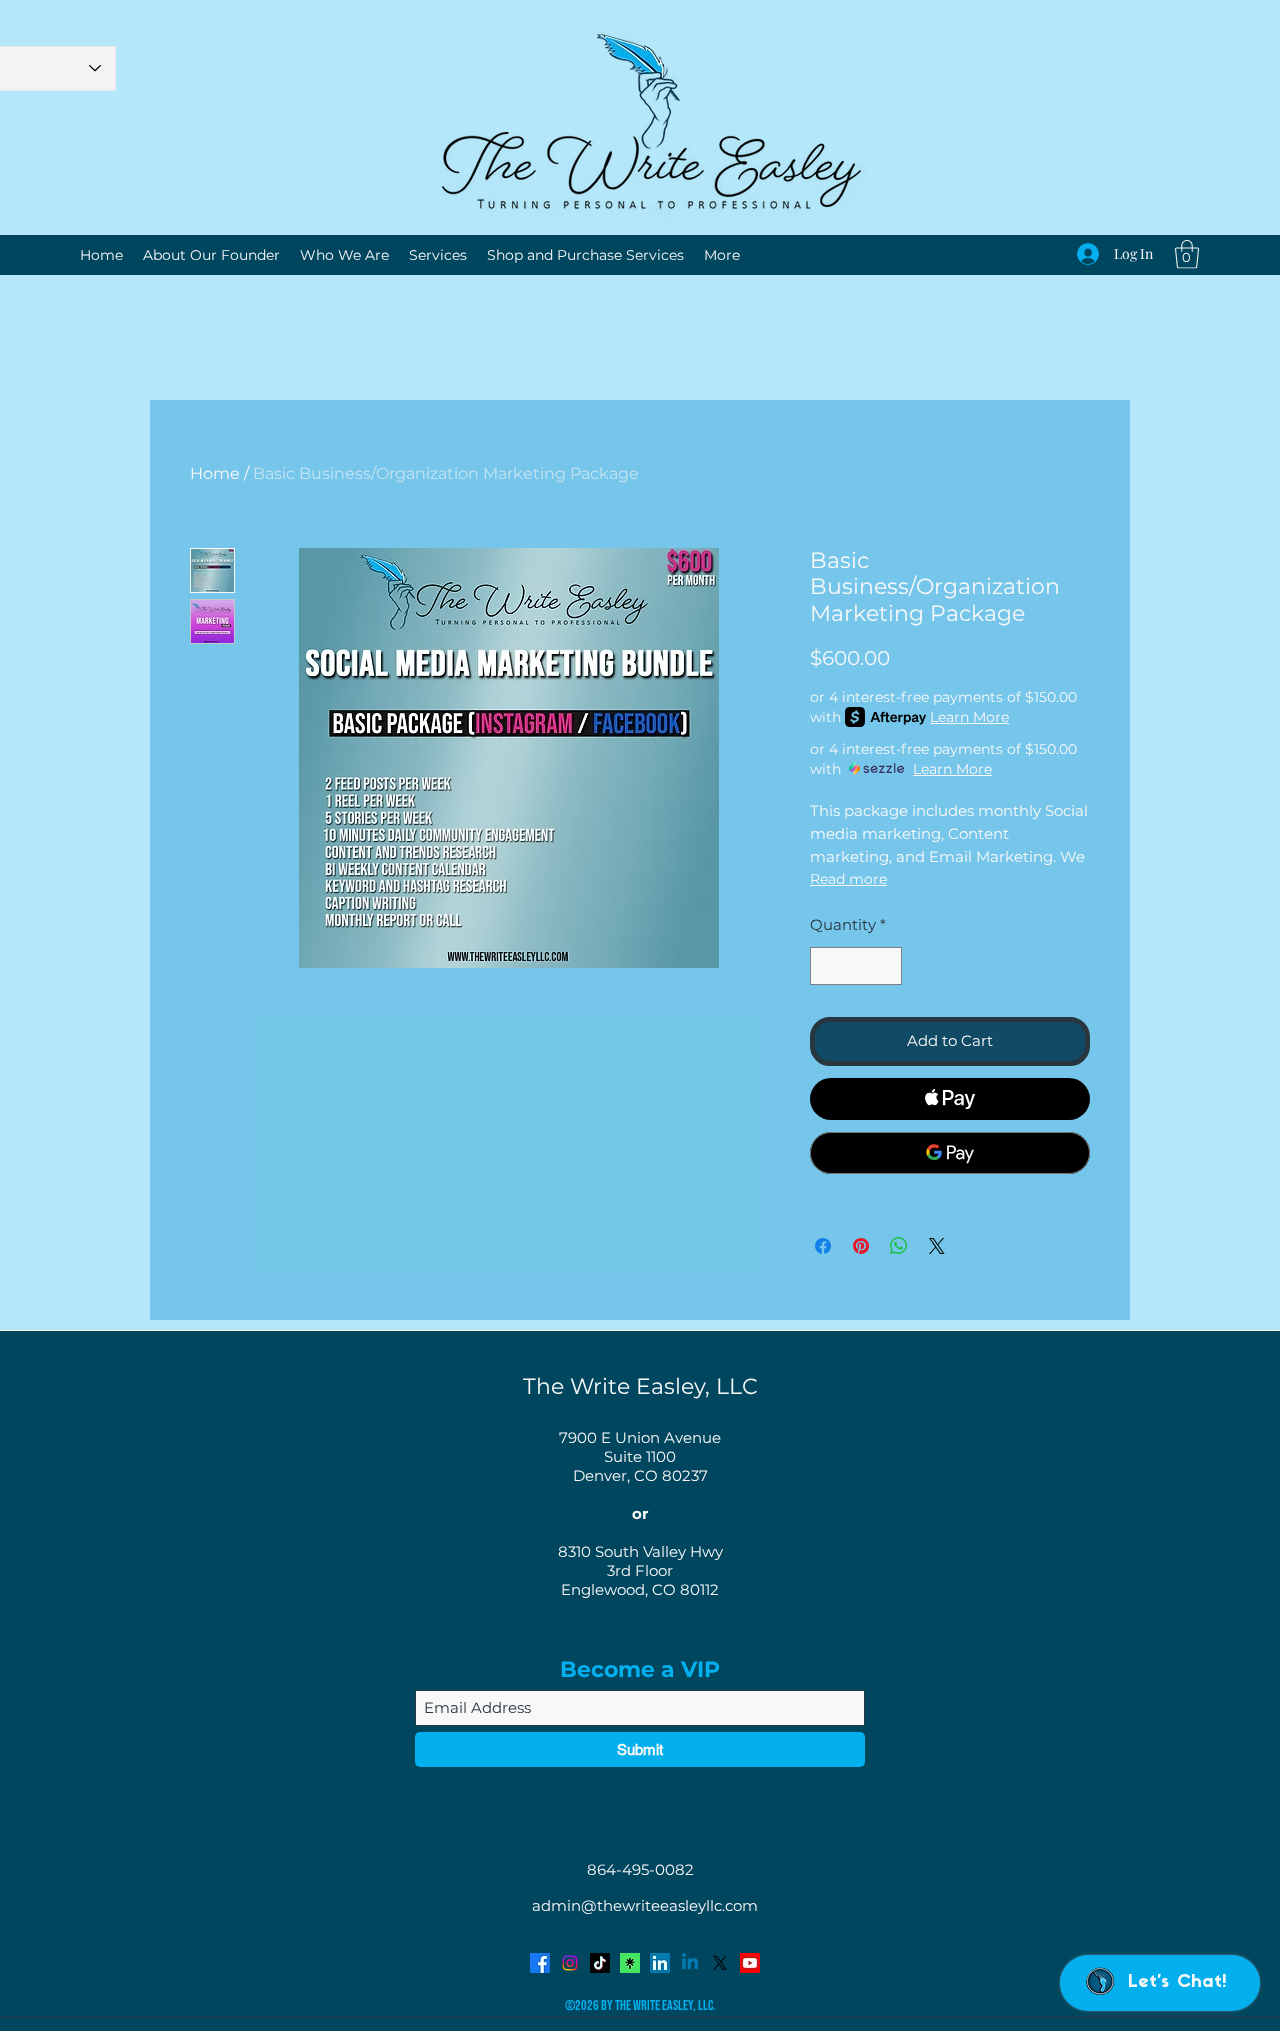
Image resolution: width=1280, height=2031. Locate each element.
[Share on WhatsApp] (899, 1246)
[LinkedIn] (660, 1963)
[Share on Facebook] (823, 1246)
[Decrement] (826, 966)
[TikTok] (600, 1963)
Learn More (969, 717)
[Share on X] (937, 1246)
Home (215, 473)
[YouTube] (750, 1963)
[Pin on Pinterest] (861, 1246)
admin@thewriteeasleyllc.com (645, 1905)
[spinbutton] (856, 966)
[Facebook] (540, 1963)
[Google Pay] (950, 1153)
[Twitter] (720, 1963)
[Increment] (886, 966)
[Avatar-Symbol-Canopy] (630, 1963)
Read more (848, 879)
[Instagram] (570, 1963)
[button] (1187, 254)
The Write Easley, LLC (640, 1386)
